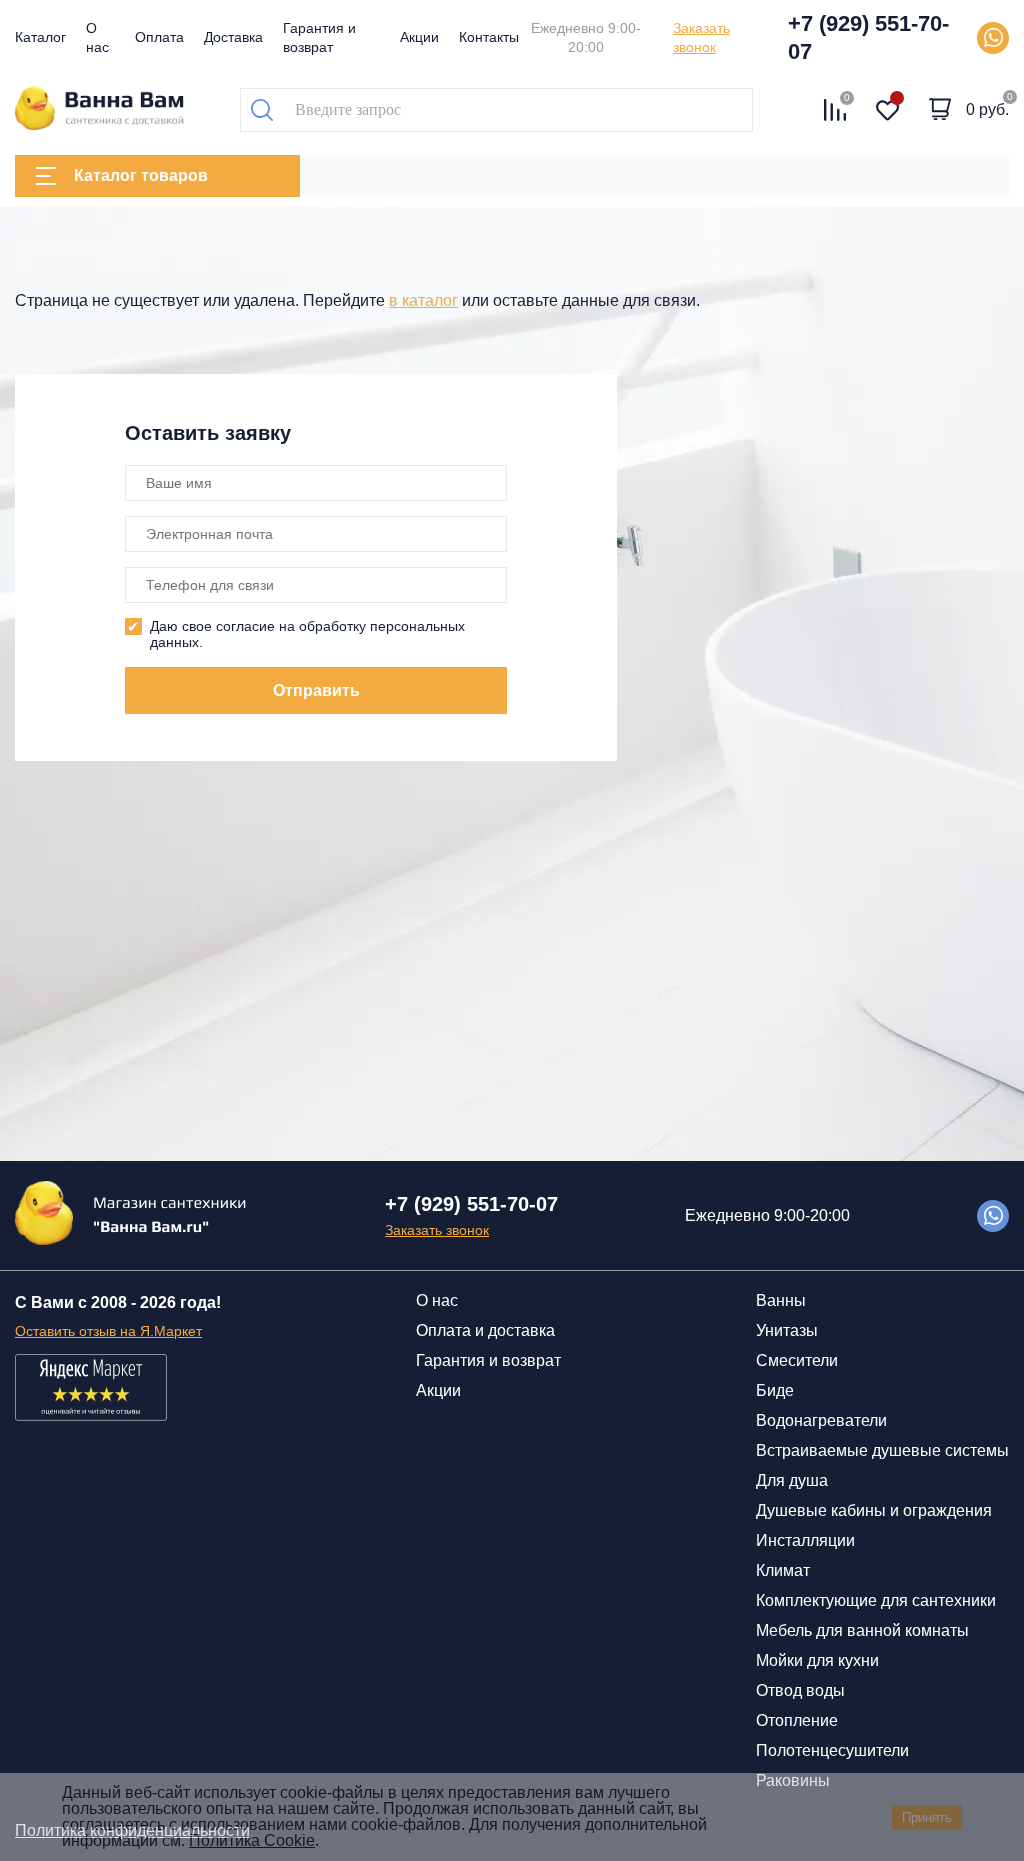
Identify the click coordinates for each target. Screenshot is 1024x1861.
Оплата (159, 37)
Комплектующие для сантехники (876, 1600)
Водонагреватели (821, 1420)
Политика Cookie (252, 1840)
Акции (419, 37)
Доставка (233, 37)
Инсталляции (805, 1540)
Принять (927, 1817)
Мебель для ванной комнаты (862, 1630)
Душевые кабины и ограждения (874, 1510)
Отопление (797, 1720)
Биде (775, 1390)
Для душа (792, 1480)
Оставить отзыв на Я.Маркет (108, 1331)
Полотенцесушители (832, 1750)
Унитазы (787, 1330)
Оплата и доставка (485, 1330)
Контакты (489, 37)
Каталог (40, 37)
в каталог (423, 300)
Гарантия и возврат (488, 1360)
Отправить (316, 690)
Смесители (797, 1360)
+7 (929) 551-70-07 (868, 37)
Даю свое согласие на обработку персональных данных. (307, 634)
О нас (437, 1300)
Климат (783, 1570)
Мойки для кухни (817, 1660)
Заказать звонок (701, 37)
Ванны (781, 1300)
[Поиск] (262, 110)
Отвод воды (800, 1690)
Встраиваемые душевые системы (882, 1450)
